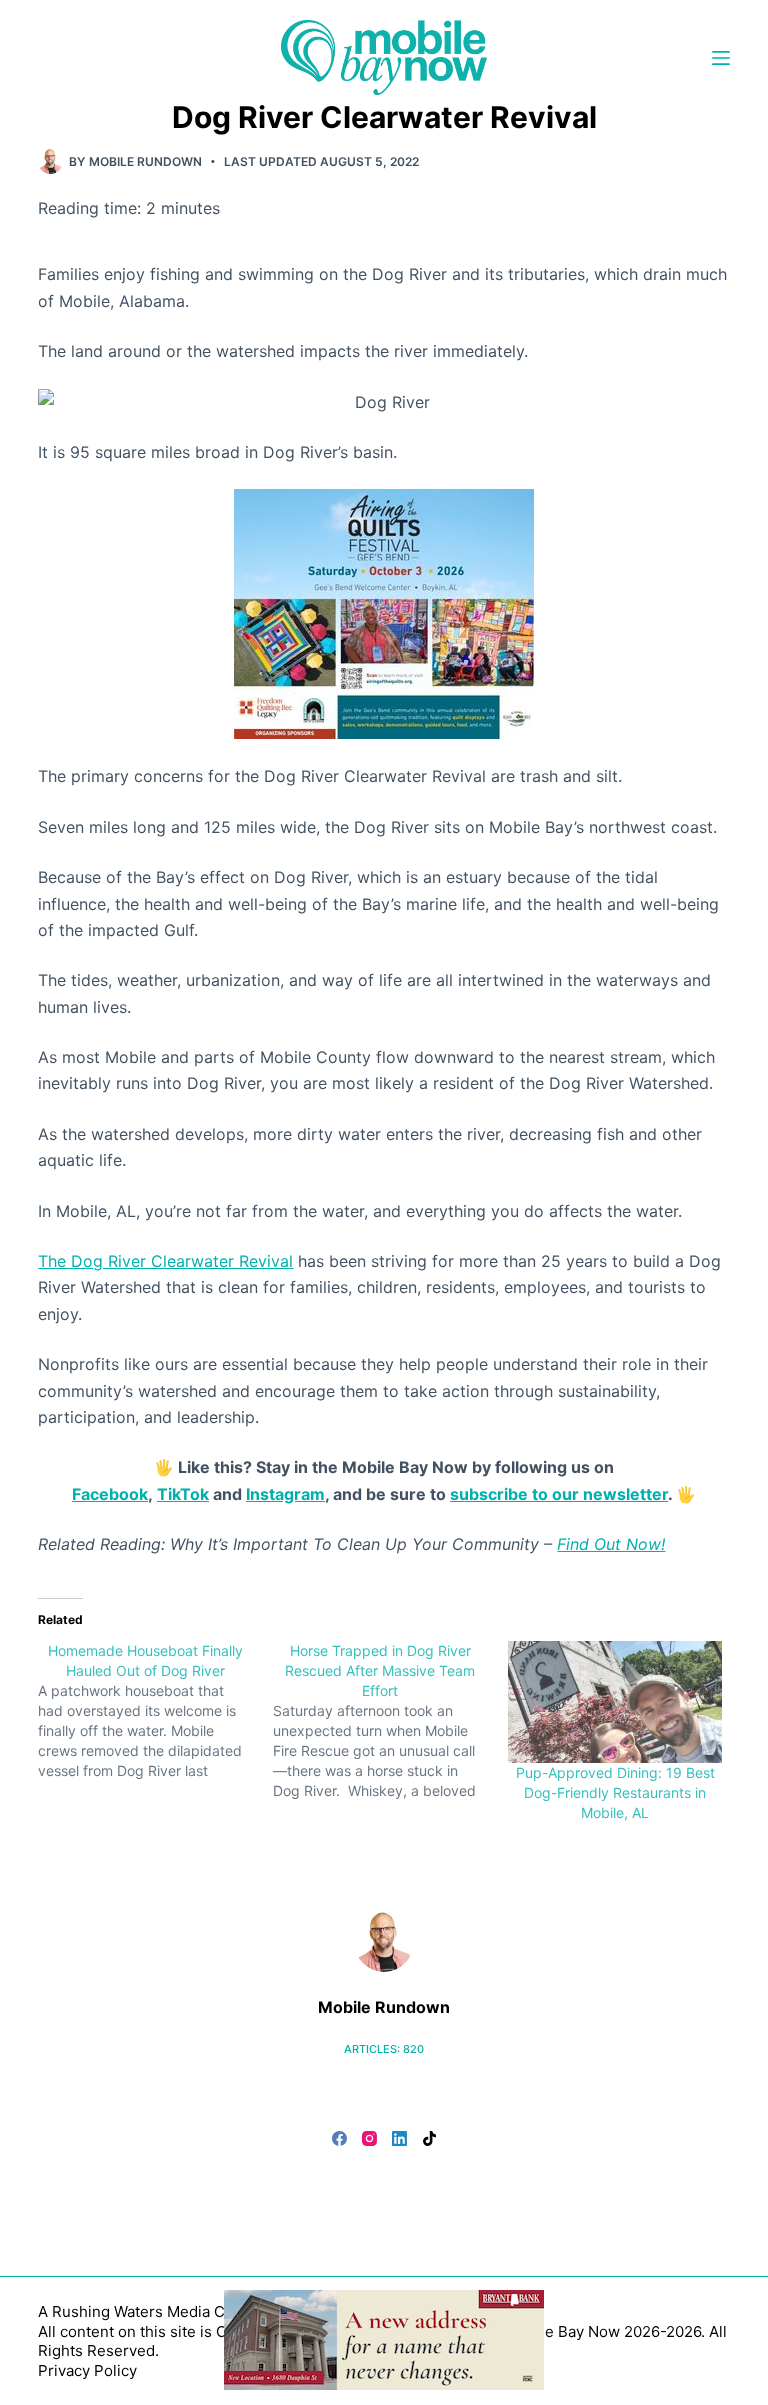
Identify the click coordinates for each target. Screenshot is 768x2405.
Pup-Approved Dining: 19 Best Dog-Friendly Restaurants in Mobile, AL (615, 1792)
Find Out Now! (611, 1544)
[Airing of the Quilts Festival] (384, 613)
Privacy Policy (87, 2370)
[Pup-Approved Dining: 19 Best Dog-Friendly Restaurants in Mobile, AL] (615, 1702)
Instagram (285, 1494)
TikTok (183, 1494)
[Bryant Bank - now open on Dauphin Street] (384, 2338)
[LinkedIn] (399, 2138)
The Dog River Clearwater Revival (165, 1261)
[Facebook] (339, 2138)
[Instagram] (369, 2138)
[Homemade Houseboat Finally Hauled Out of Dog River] (155, 1711)
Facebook (110, 1494)
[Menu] (721, 58)
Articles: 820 (384, 2049)
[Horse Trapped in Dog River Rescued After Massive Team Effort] (390, 1721)
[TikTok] (429, 2138)
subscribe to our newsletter (559, 1494)
